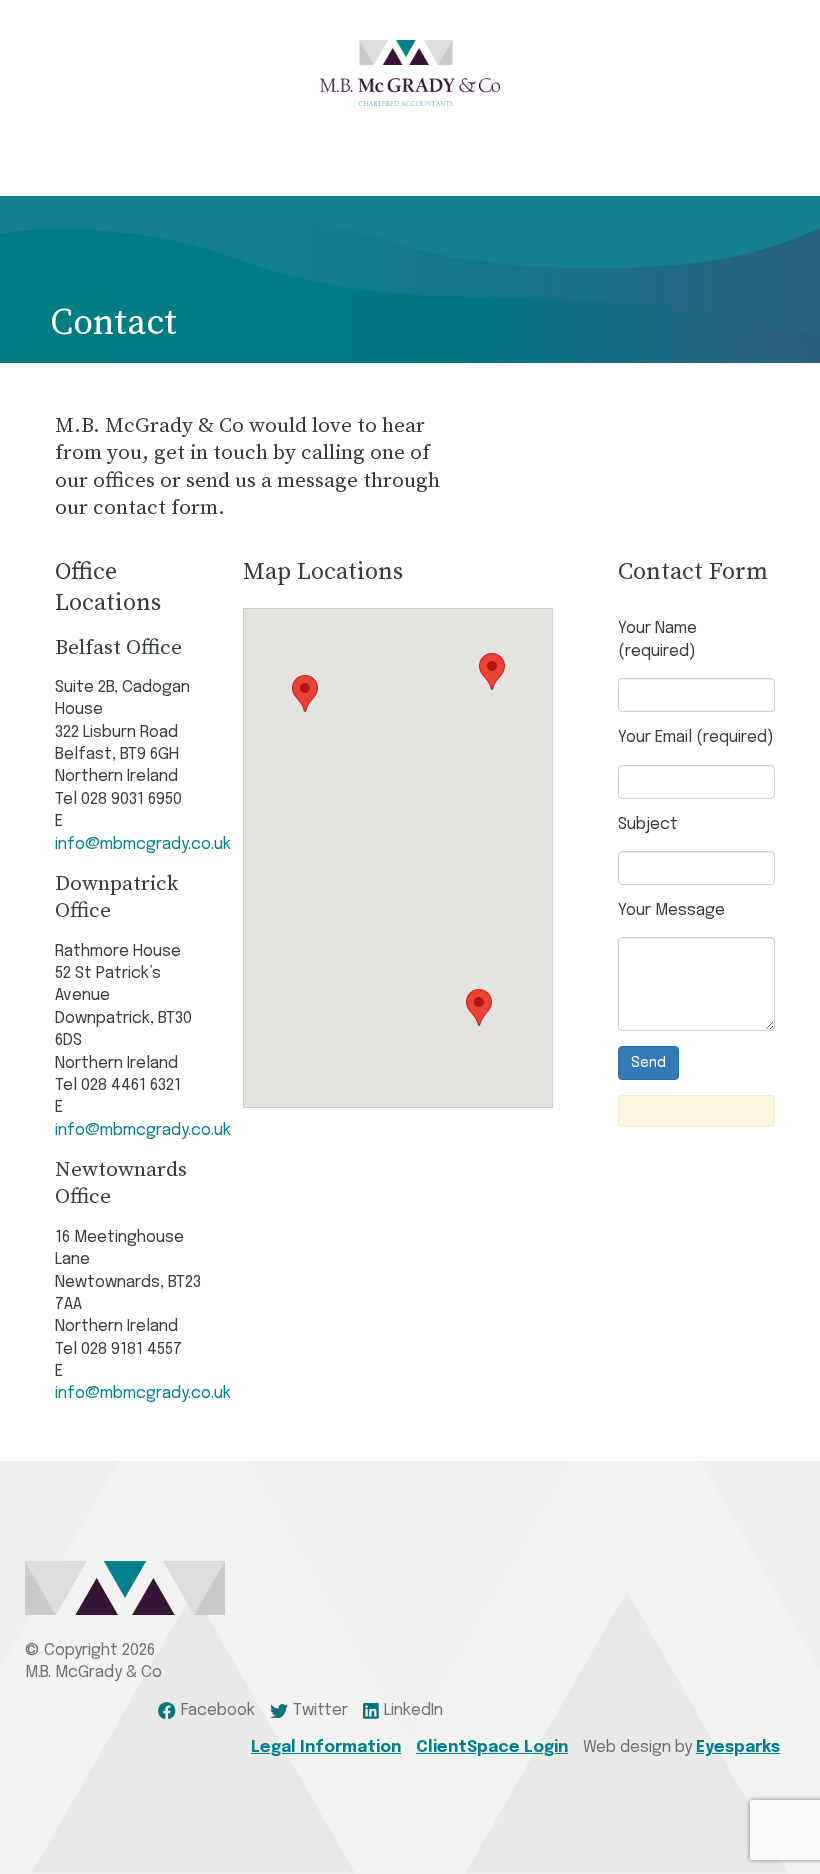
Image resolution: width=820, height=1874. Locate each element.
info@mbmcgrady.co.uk (143, 844)
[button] (305, 693)
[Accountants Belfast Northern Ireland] (410, 73)
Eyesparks (738, 1747)
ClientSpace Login (492, 1747)
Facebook (217, 1710)
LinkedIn (413, 1710)
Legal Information (326, 1747)
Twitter (320, 1710)
